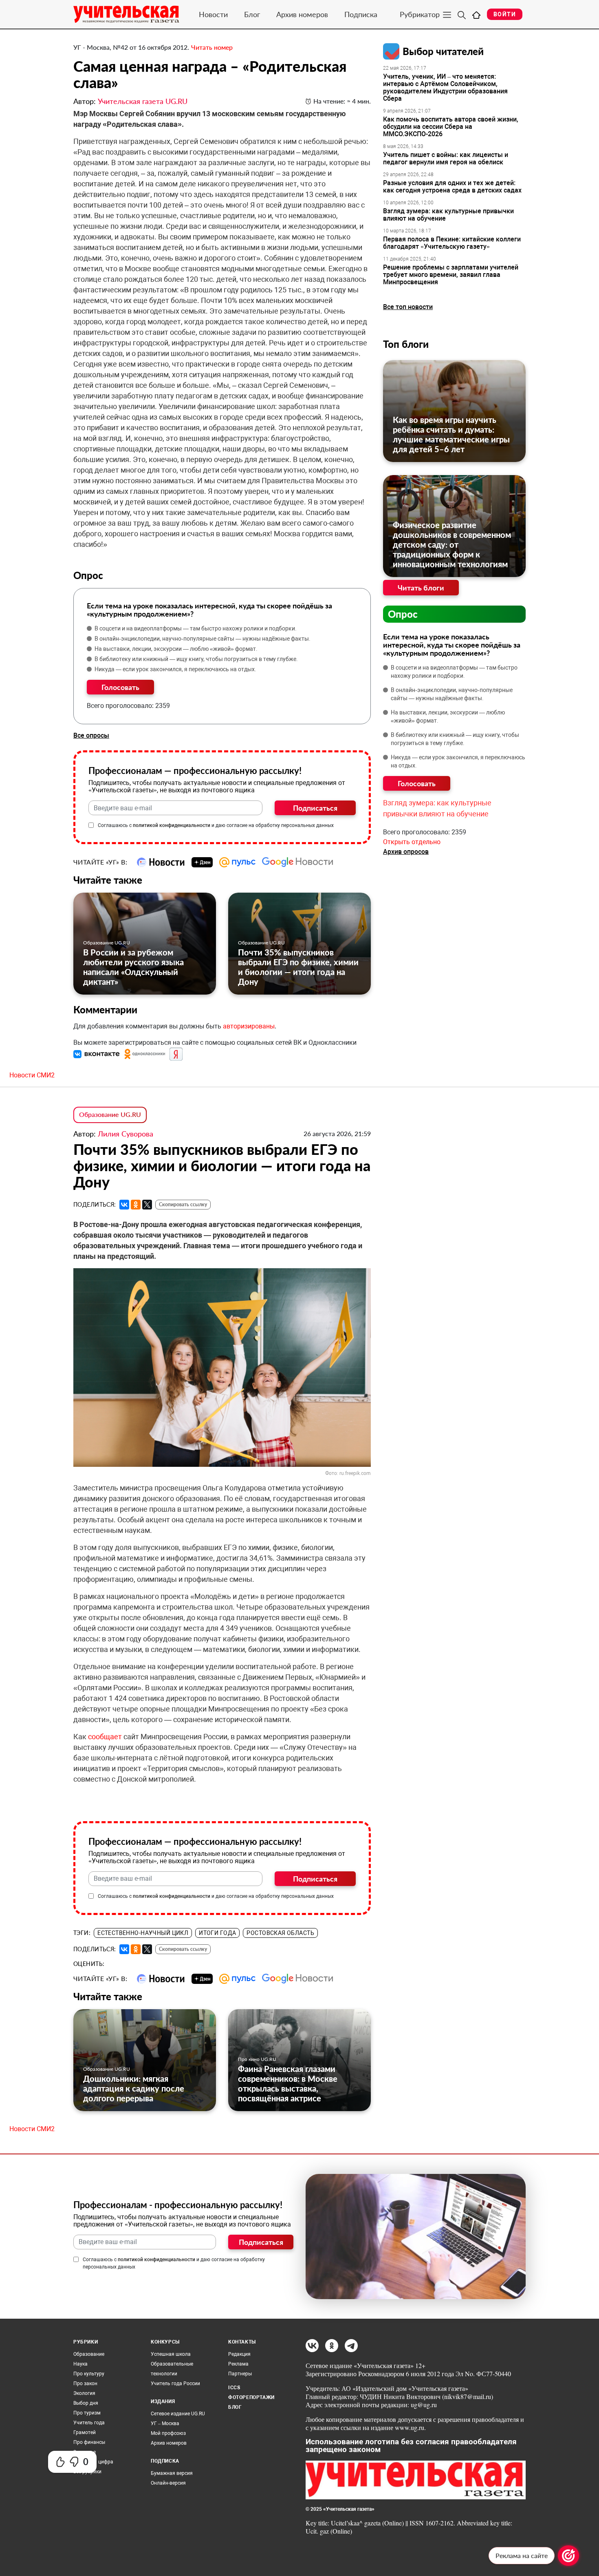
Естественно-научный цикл (143, 1933)
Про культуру (89, 2374)
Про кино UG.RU (257, 2059)
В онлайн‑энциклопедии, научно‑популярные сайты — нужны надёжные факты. (203, 639)
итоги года (217, 1933)
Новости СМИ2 (32, 1075)
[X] (147, 1205)
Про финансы (89, 2442)
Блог (252, 14)
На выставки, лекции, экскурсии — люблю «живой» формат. (176, 649)
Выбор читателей (443, 51)
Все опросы (91, 735)
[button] (97, 1054)
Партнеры (240, 2374)
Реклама (238, 2364)
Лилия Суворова (126, 1134)
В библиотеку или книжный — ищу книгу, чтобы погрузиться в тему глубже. (196, 659)
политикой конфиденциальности (172, 825)
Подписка (361, 14)
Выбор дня (86, 2403)
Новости (213, 14)
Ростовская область (280, 1933)
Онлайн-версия (168, 2483)
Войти (505, 14)
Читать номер (212, 47)
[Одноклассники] (136, 1205)
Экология (84, 2393)
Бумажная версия (172, 2473)
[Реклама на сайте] (568, 2556)
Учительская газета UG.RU (143, 101)
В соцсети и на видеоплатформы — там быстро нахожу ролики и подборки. (196, 628)
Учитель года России (175, 2384)
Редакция (239, 2354)
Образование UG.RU (107, 943)
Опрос (403, 614)
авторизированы (249, 1026)
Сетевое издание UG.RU (178, 2414)
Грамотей (85, 2432)
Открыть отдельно (412, 842)
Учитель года (89, 2423)
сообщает (106, 1737)
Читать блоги (421, 588)
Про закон (85, 2384)
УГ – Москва (165, 2423)
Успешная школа (171, 2354)
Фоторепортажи (251, 2397)
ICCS (234, 2388)
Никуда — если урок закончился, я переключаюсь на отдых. (175, 669)
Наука (80, 2364)
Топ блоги (406, 344)
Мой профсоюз (168, 2433)
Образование (89, 2354)
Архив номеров (302, 14)
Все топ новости (408, 307)
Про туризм (87, 2413)
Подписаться (315, 808)
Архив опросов (406, 852)
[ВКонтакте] (124, 1205)
